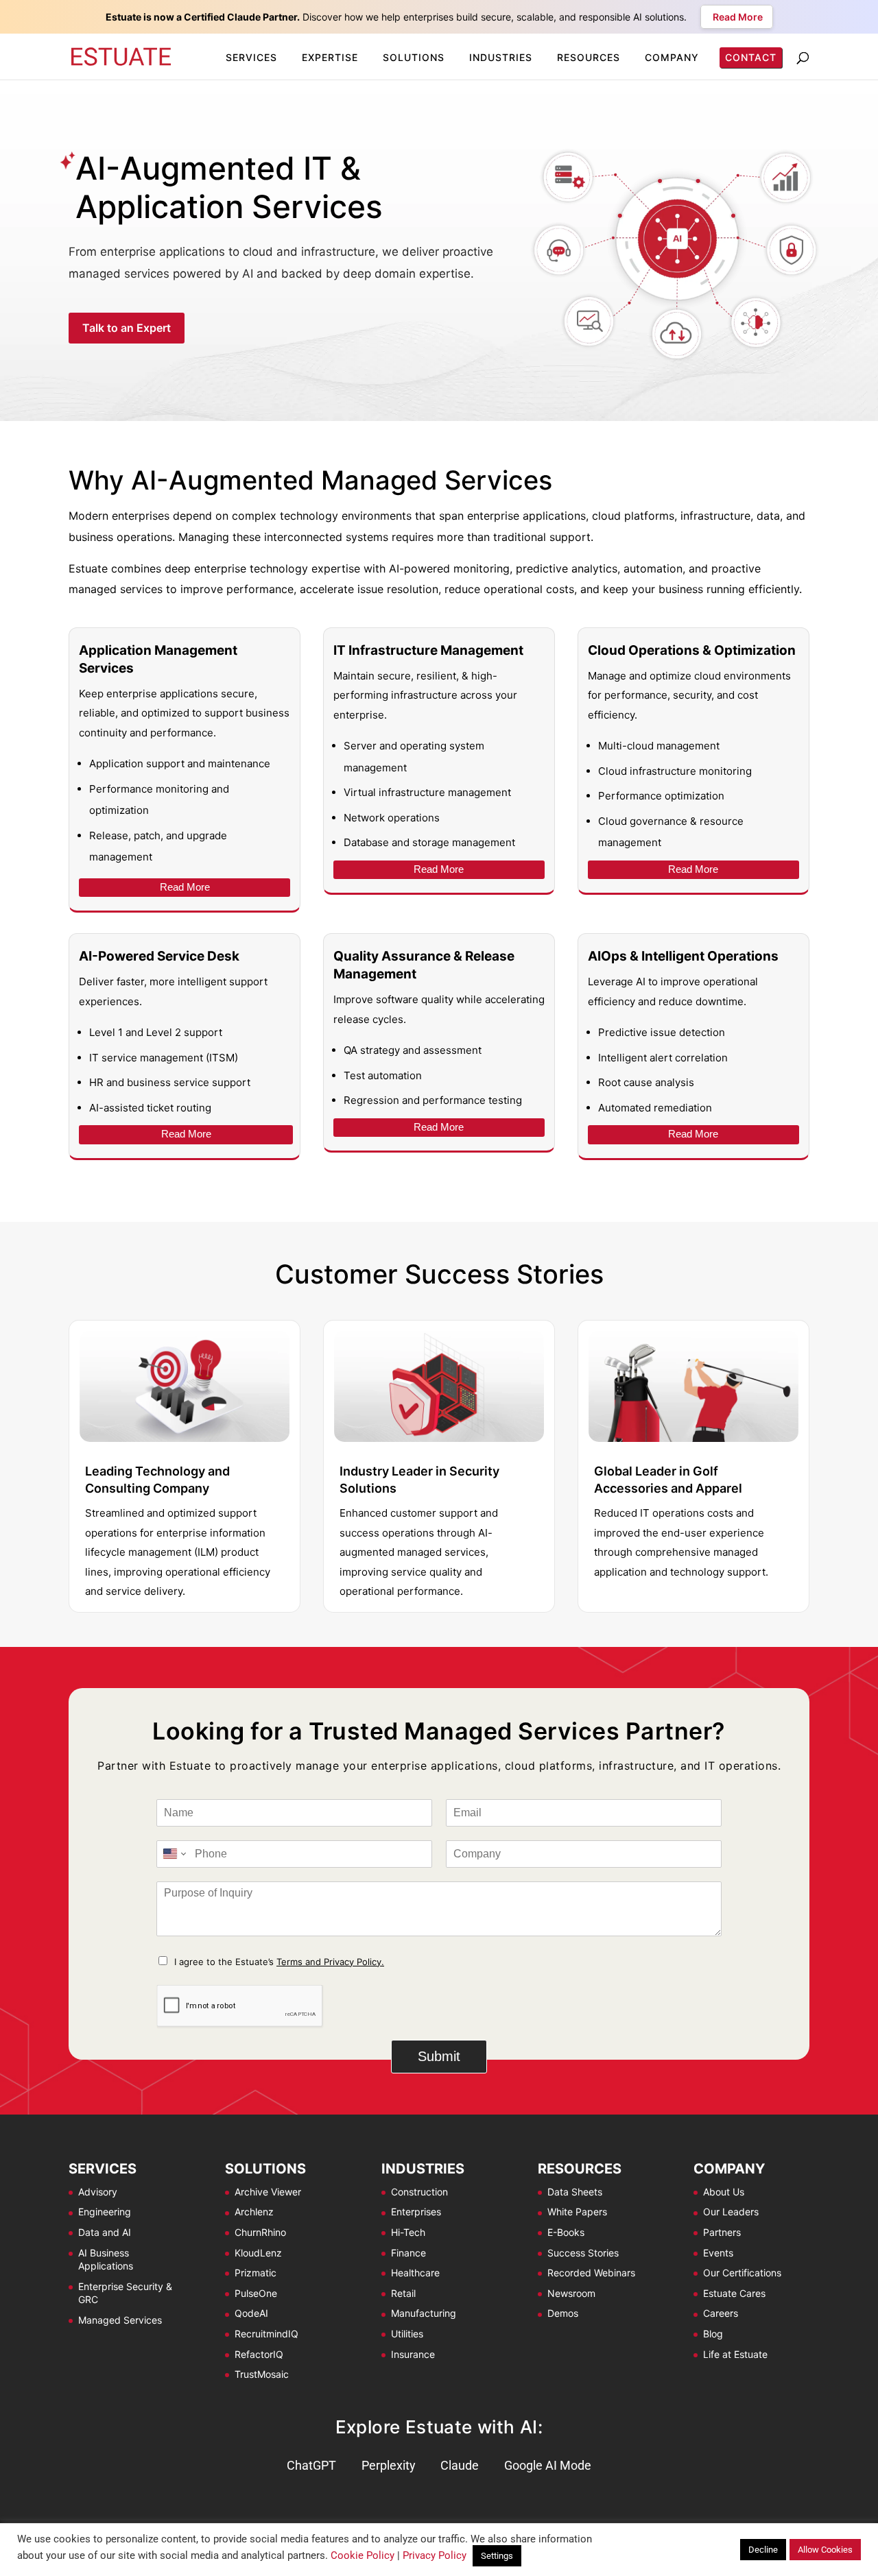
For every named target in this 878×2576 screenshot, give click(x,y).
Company (672, 57)
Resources (589, 57)
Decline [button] (763, 2550)
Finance (408, 2253)
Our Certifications (742, 2273)
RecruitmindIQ (266, 2334)
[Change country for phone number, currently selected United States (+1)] (173, 1854)
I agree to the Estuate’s (279, 1962)
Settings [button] (497, 2556)
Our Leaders (731, 2212)
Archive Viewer (268, 2192)
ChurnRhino (260, 2232)
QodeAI (251, 2313)
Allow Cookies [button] (825, 2550)
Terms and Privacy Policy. (330, 1962)
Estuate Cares (734, 2293)
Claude (460, 2465)
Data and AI (105, 2232)
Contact (752, 57)
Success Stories (583, 2253)
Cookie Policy (363, 2555)
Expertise (330, 57)
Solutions (414, 57)
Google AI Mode (548, 2465)
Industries (501, 57)
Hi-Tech (408, 2232)
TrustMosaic (262, 2374)
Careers (721, 2313)
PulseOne (256, 2293)
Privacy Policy (435, 2555)
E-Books (566, 2232)
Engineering (105, 2212)
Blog (713, 2334)
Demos (563, 2313)
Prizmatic (256, 2273)
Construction (419, 2192)
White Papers (577, 2212)
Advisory (98, 2192)
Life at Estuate (735, 2354)
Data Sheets (575, 2192)
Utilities (407, 2334)
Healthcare (415, 2273)
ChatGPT (311, 2465)
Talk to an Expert (127, 328)
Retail (403, 2293)
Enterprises (416, 2212)
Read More (185, 887)
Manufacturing (424, 2313)
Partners (722, 2232)
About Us (724, 2192)
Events (718, 2253)
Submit (439, 2056)
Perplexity (389, 2465)
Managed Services (120, 2320)
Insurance (413, 2354)
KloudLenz (258, 2253)
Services (251, 57)
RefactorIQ (259, 2354)
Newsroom (571, 2293)
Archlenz (254, 2212)
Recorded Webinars (591, 2273)
